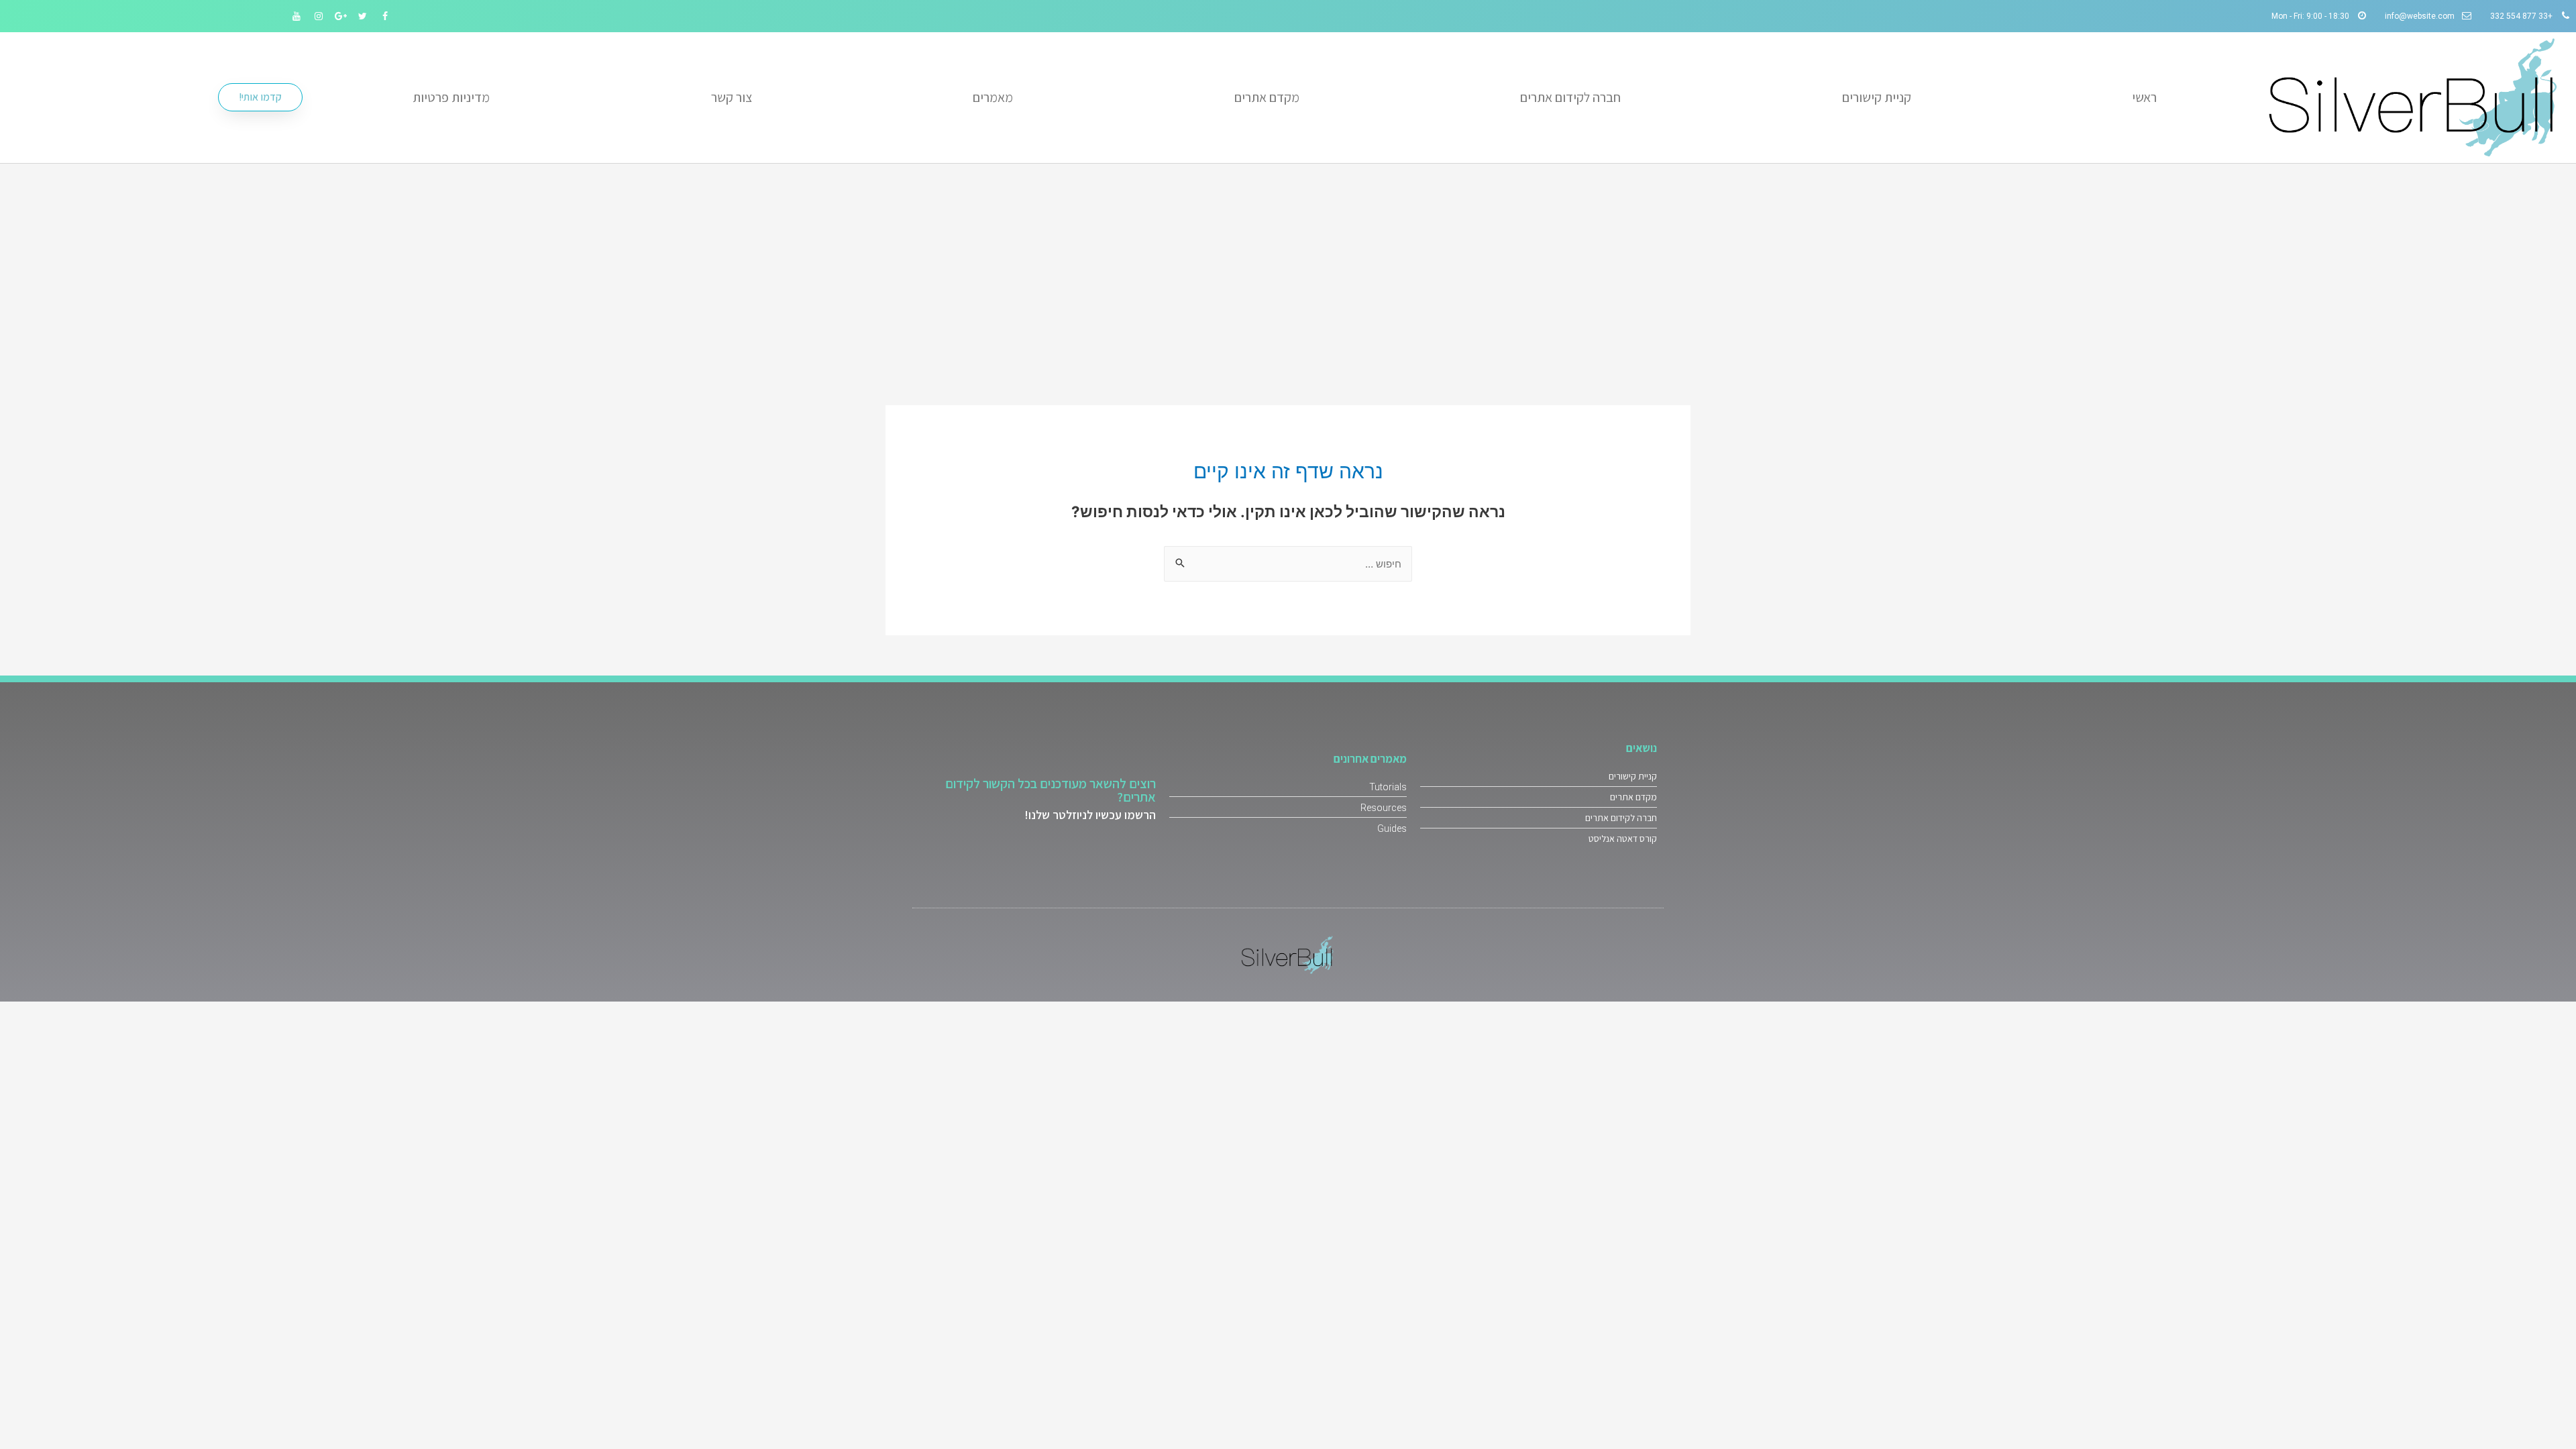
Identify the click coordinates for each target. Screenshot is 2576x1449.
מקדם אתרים (1267, 97)
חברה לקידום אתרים (1570, 97)
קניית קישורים (1877, 97)
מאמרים (993, 97)
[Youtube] (297, 16)
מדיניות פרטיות (451, 97)
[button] (260, 97)
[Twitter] (363, 16)
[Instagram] (319, 16)
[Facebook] (385, 16)
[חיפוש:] (1288, 564)
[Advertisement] (1288, 264)
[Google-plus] (341, 16)
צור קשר (732, 97)
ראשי (2144, 97)
